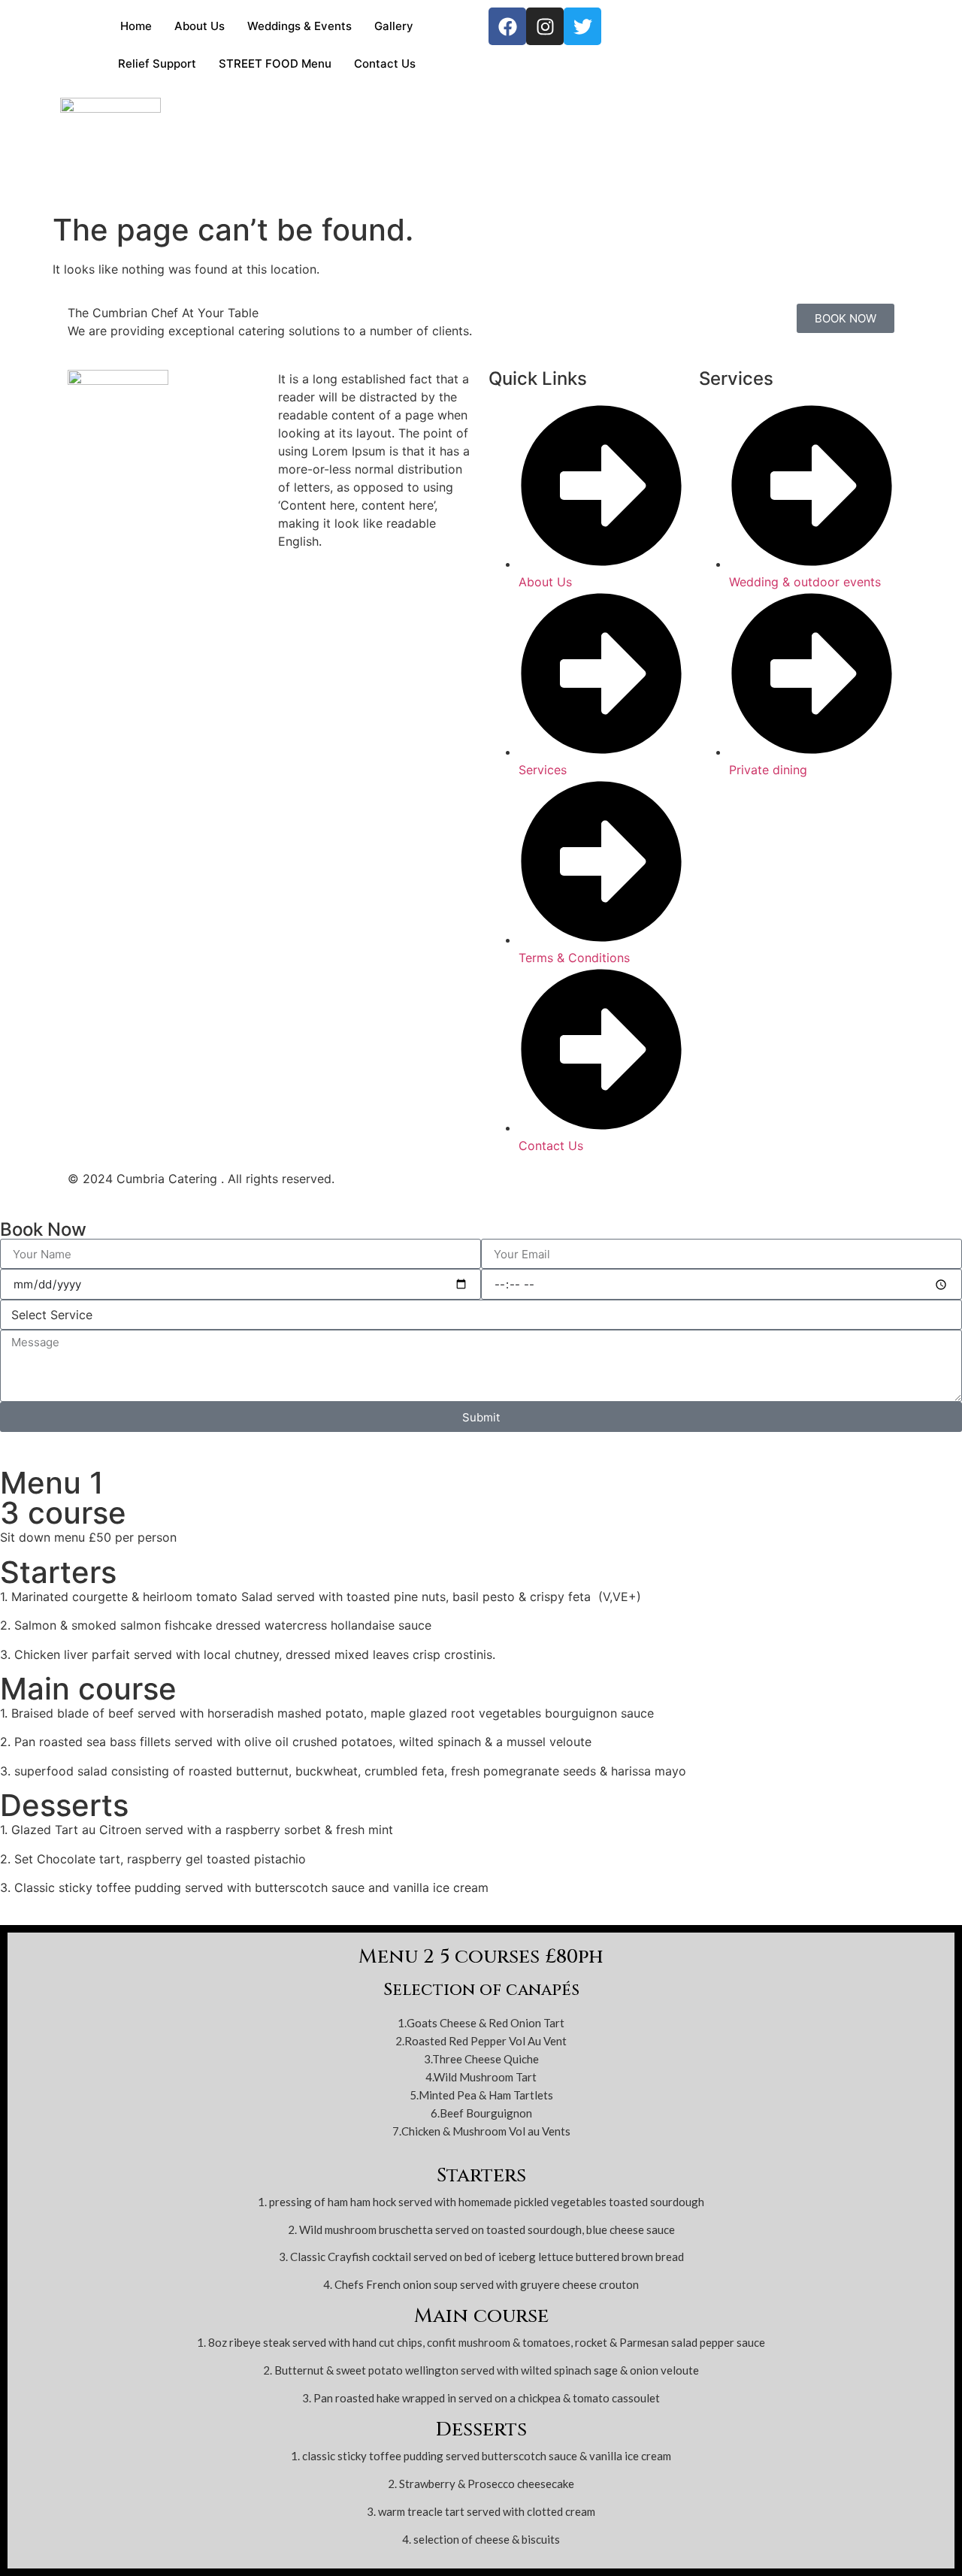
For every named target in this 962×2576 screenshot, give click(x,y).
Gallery (394, 26)
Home (136, 26)
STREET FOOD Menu (275, 64)
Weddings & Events (299, 26)
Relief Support (157, 64)
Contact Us (385, 64)
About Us (200, 26)
